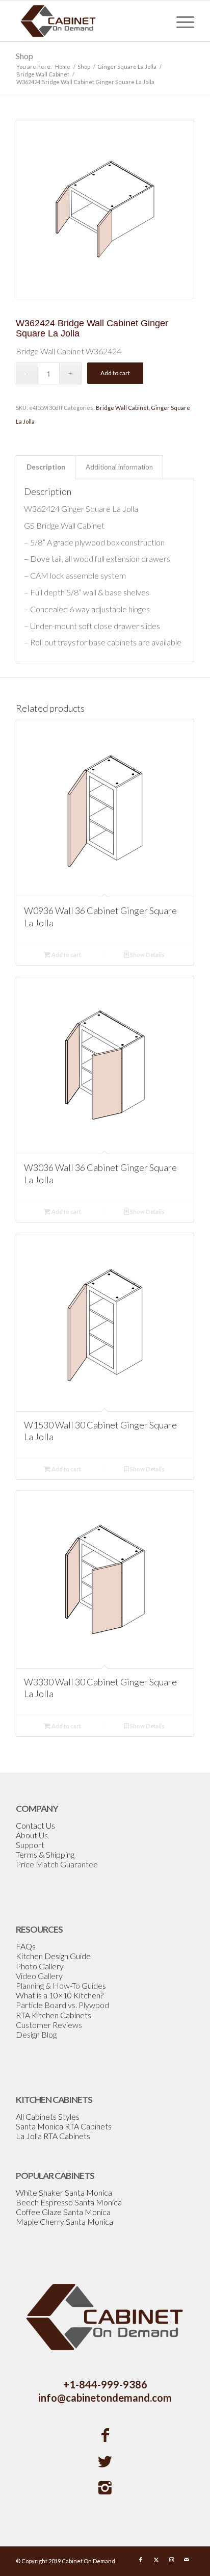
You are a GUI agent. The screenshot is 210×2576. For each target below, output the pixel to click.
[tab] (46, 467)
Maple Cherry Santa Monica (64, 2221)
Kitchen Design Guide (53, 1956)
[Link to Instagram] (171, 2560)
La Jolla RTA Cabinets (53, 2136)
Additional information (119, 467)
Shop (24, 56)
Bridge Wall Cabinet (122, 408)
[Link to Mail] (187, 2560)
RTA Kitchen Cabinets (54, 2015)
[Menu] (180, 21)
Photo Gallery (40, 1966)
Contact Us (35, 1825)
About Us (32, 1835)
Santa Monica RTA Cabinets (64, 2126)
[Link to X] (156, 2560)
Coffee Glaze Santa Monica (63, 2212)
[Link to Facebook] (141, 2560)
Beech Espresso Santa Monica (69, 2202)
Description (46, 467)
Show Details (147, 955)
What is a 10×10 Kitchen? (60, 1995)
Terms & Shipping (45, 1854)
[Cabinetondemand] (87, 21)
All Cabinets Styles (48, 2116)
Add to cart (115, 373)
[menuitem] (180, 21)
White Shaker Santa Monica (64, 2192)
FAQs (26, 1946)
